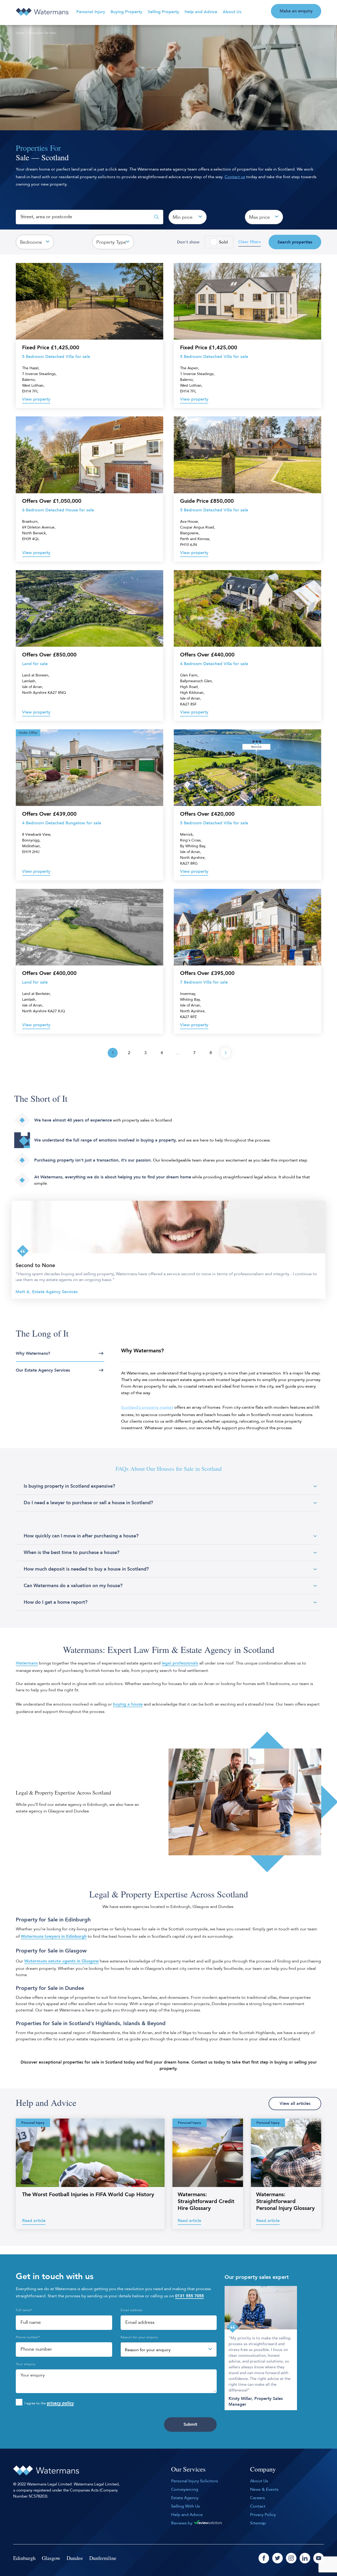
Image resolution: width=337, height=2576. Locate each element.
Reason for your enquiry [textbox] (148, 2350)
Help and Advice (201, 12)
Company (263, 2469)
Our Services (188, 2469)
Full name (24, 2310)
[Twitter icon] (277, 2558)
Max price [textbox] (259, 217)
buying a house (128, 1704)
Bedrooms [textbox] (31, 242)
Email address (132, 2310)
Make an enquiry (296, 11)
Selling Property (163, 12)
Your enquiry (26, 2364)
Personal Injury (91, 12)
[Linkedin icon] (305, 2558)
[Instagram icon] (291, 2558)
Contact (258, 2506)
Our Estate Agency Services (43, 1370)
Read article (34, 2221)
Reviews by (182, 2523)
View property (36, 399)
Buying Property (126, 12)
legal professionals (180, 1663)
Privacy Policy (263, 2515)
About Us (232, 12)
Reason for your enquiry (139, 2337)
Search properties (295, 242)
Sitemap (258, 2523)
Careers (257, 2498)
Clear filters (249, 242)
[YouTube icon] (319, 2558)
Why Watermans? (33, 1353)
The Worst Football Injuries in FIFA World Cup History (88, 2194)
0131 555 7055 (189, 2296)
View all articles (295, 2104)
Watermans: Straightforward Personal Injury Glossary (285, 2201)
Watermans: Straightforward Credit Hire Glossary (206, 2201)
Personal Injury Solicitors (195, 2481)
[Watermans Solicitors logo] (42, 12)
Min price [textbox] (183, 217)
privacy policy (60, 2403)
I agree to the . (50, 2403)
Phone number (28, 2337)
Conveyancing (185, 2489)
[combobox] (188, 217)
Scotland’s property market (147, 1407)
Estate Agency (185, 2498)
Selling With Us (185, 2506)
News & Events (264, 2489)
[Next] (226, 1053)
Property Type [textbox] (111, 242)
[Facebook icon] (264, 2558)
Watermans (27, 1663)
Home (20, 33)
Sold (223, 242)
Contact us (235, 177)
